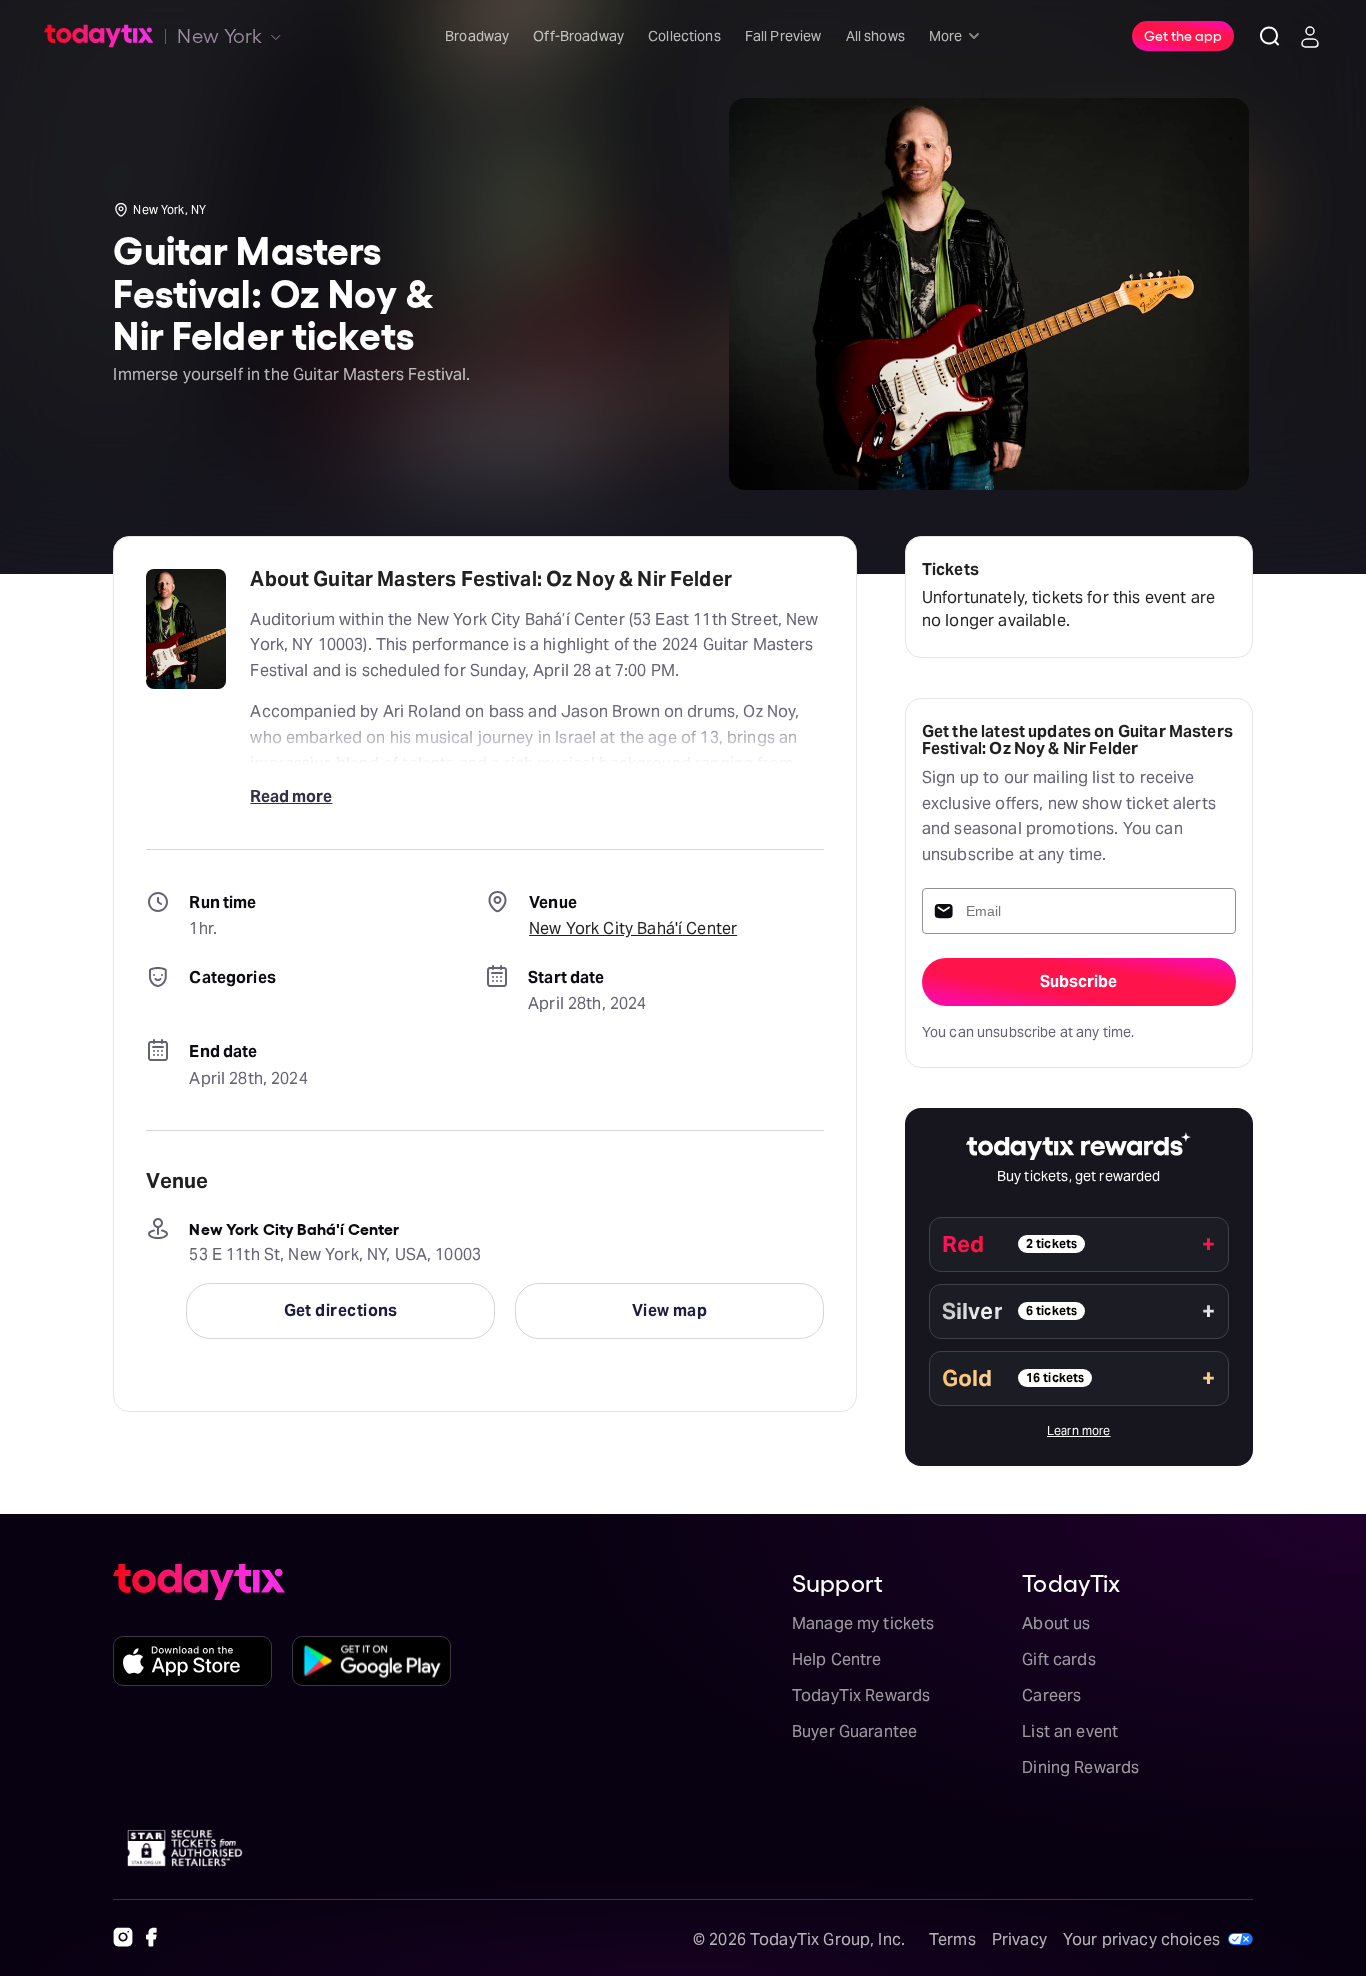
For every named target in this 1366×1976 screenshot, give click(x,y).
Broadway (477, 36)
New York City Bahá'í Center (633, 928)
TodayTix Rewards (861, 1695)
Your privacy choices (1141, 1939)
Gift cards (1059, 1659)
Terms (952, 1939)
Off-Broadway (578, 36)
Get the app (1183, 35)
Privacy (1019, 1939)
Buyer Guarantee (854, 1731)
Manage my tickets (863, 1623)
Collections (684, 36)
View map (670, 1310)
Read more (291, 796)
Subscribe (1078, 981)
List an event (1070, 1731)
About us (1056, 1623)
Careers (1051, 1695)
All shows (875, 36)
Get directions (341, 1310)
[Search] (1270, 36)
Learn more (1079, 1430)
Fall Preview (783, 36)
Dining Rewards (1080, 1767)
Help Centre (837, 1659)
